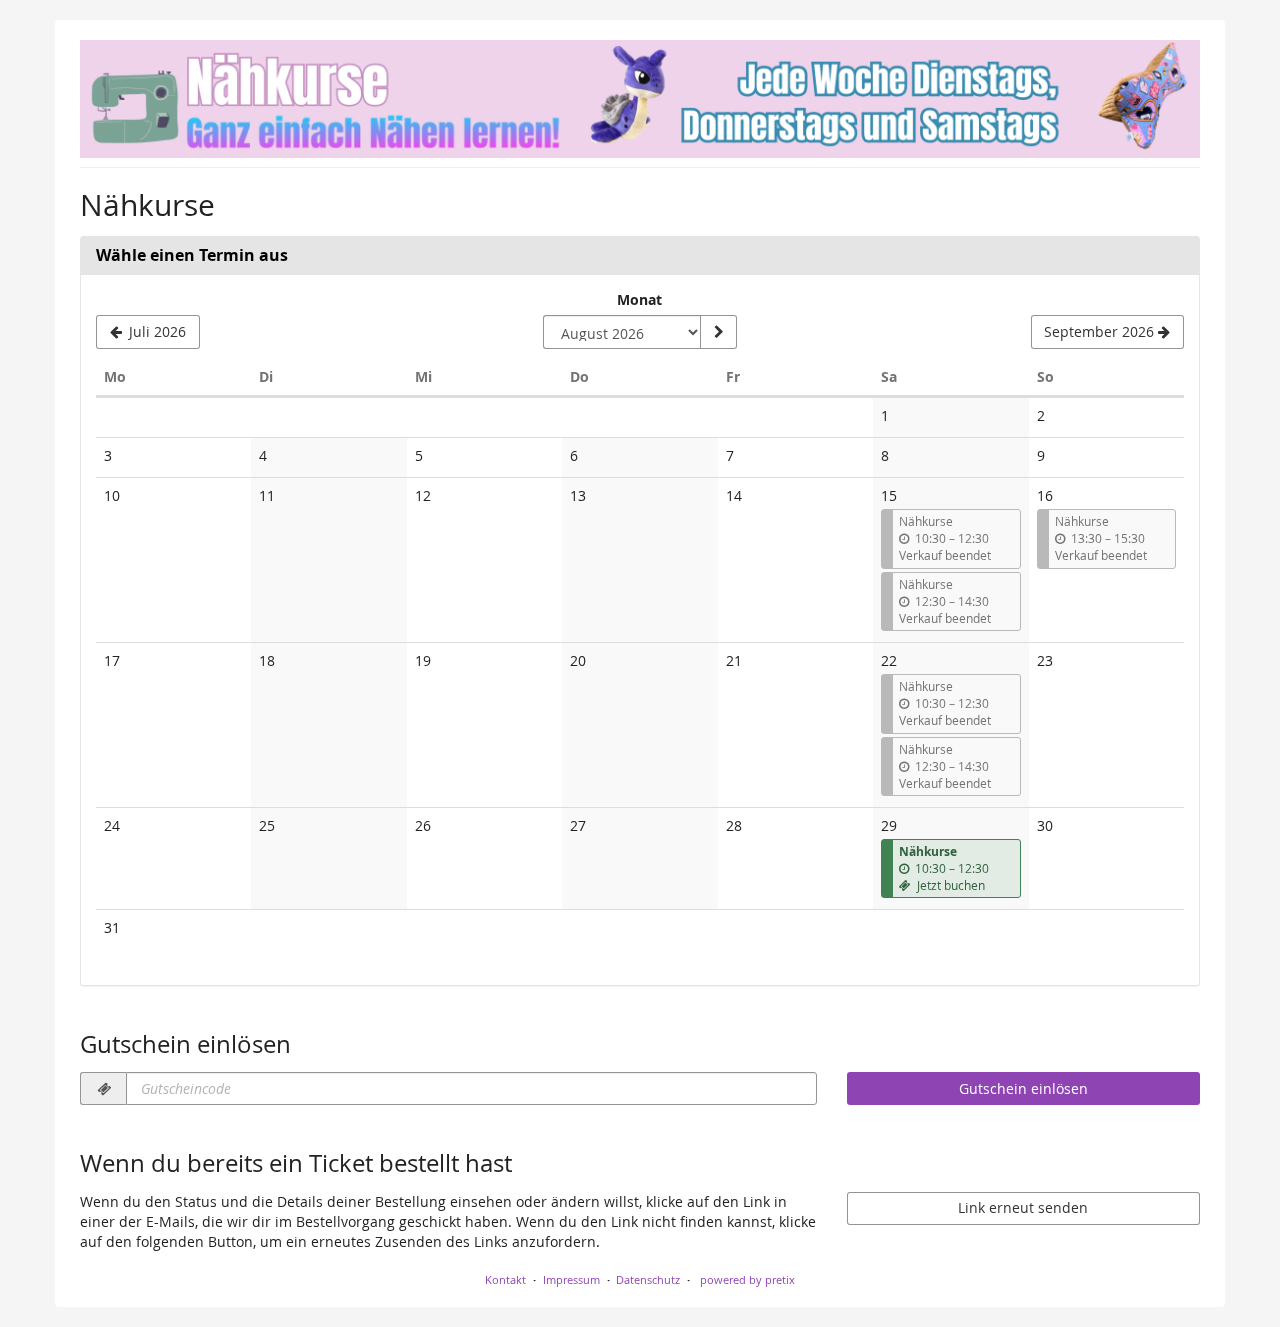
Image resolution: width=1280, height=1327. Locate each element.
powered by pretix (747, 1279)
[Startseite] (640, 99)
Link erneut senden (1023, 1207)
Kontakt (505, 1279)
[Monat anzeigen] (718, 332)
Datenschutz (648, 1279)
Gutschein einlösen (1023, 1088)
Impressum (571, 1279)
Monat (639, 299)
